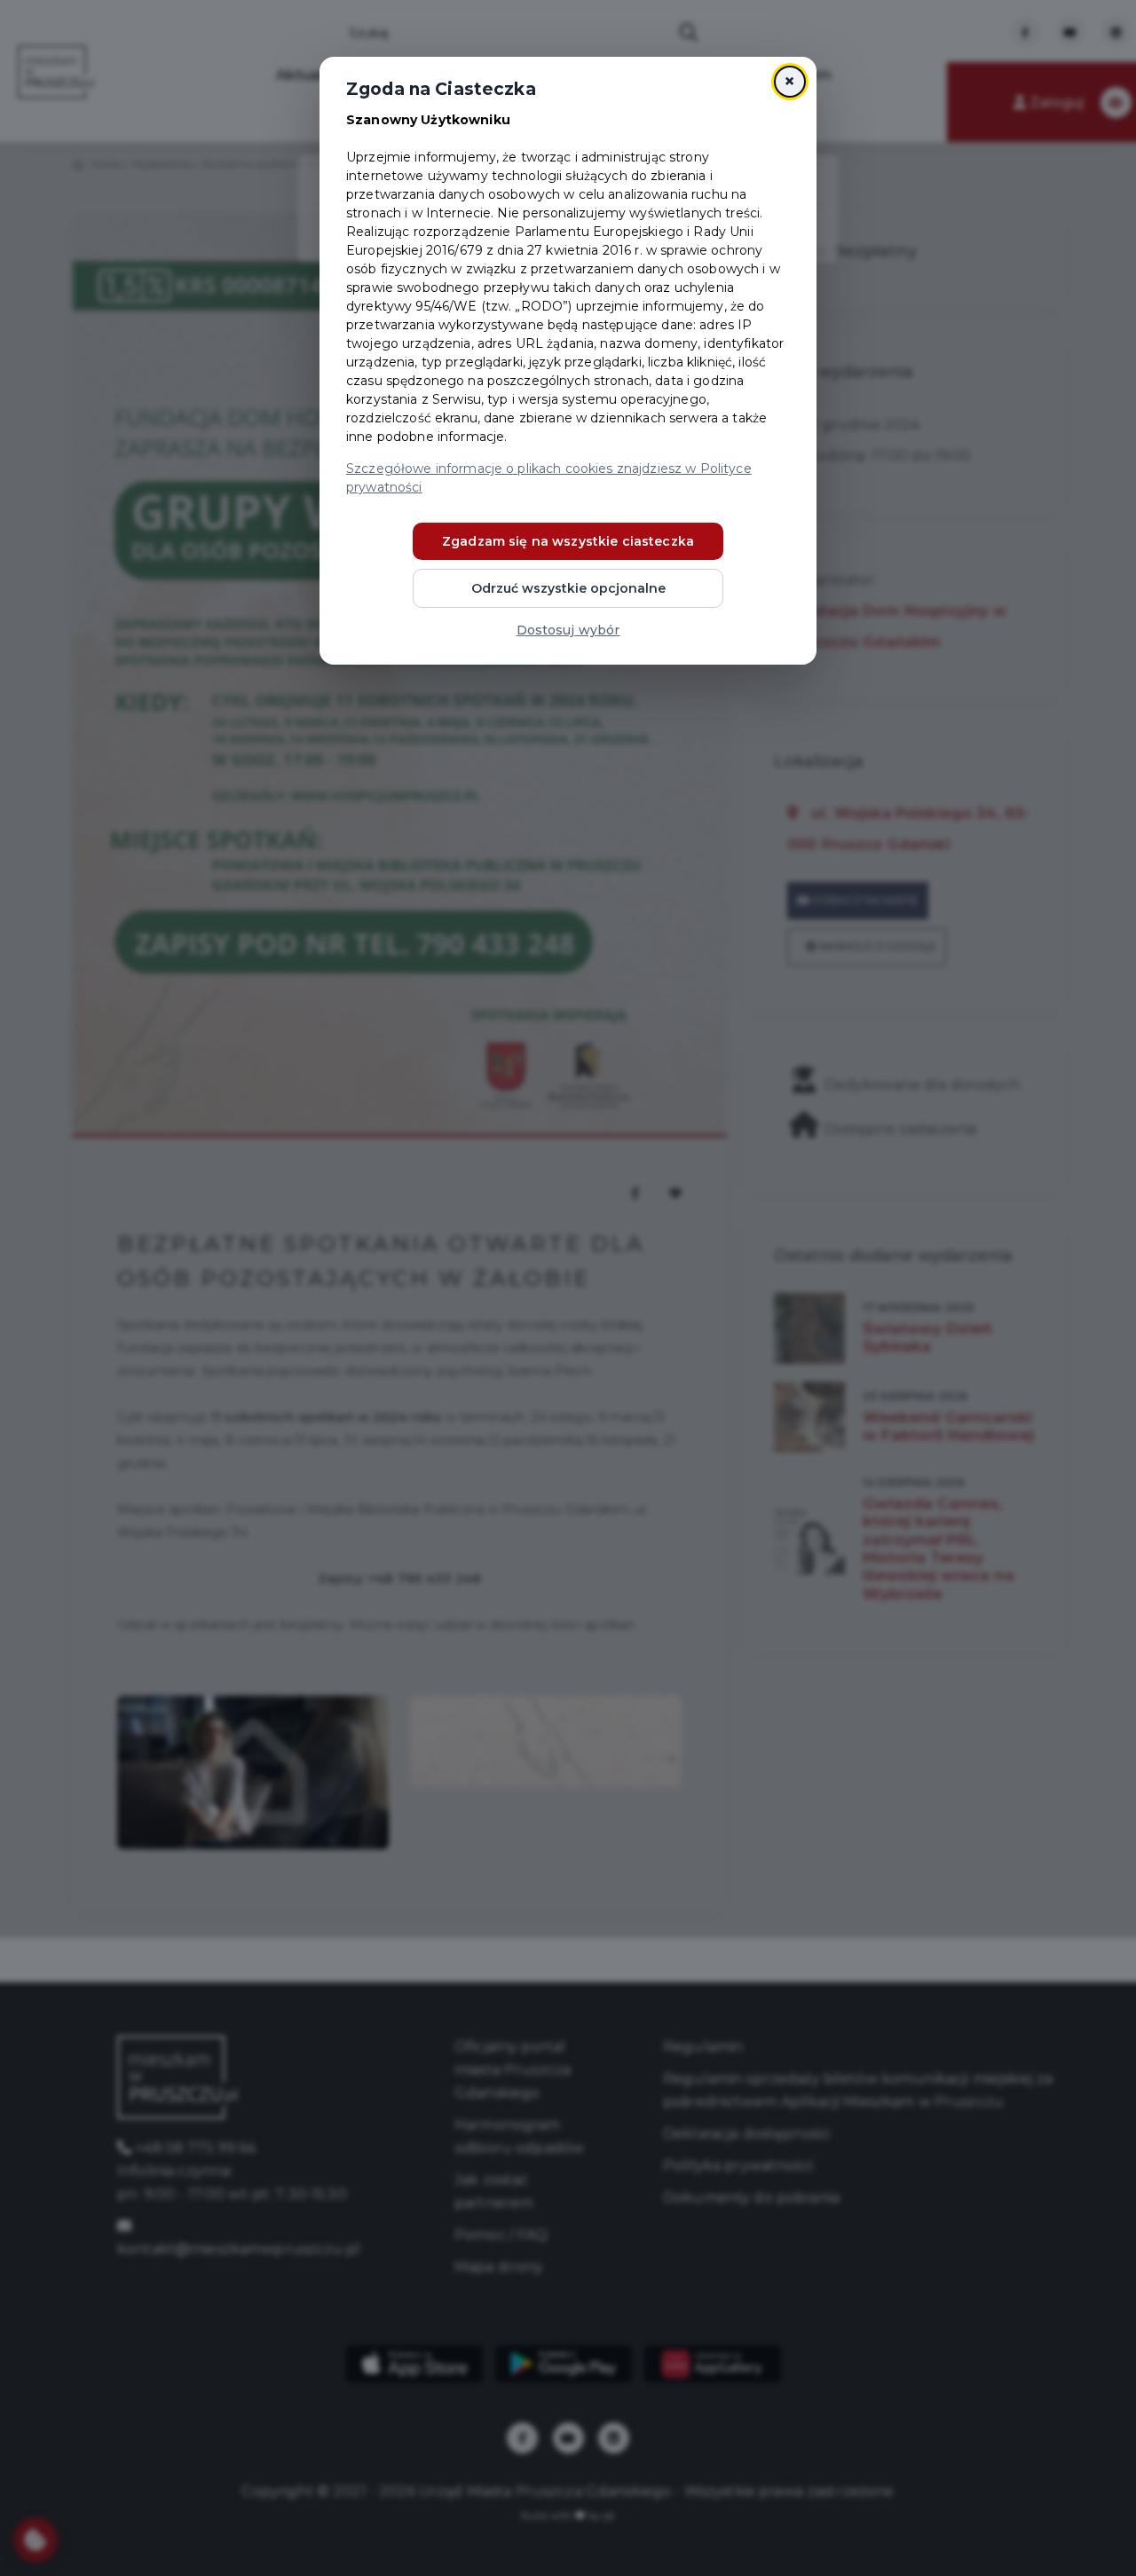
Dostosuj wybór (568, 630)
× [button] (789, 81)
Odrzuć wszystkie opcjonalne (568, 588)
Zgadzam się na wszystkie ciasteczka (568, 541)
